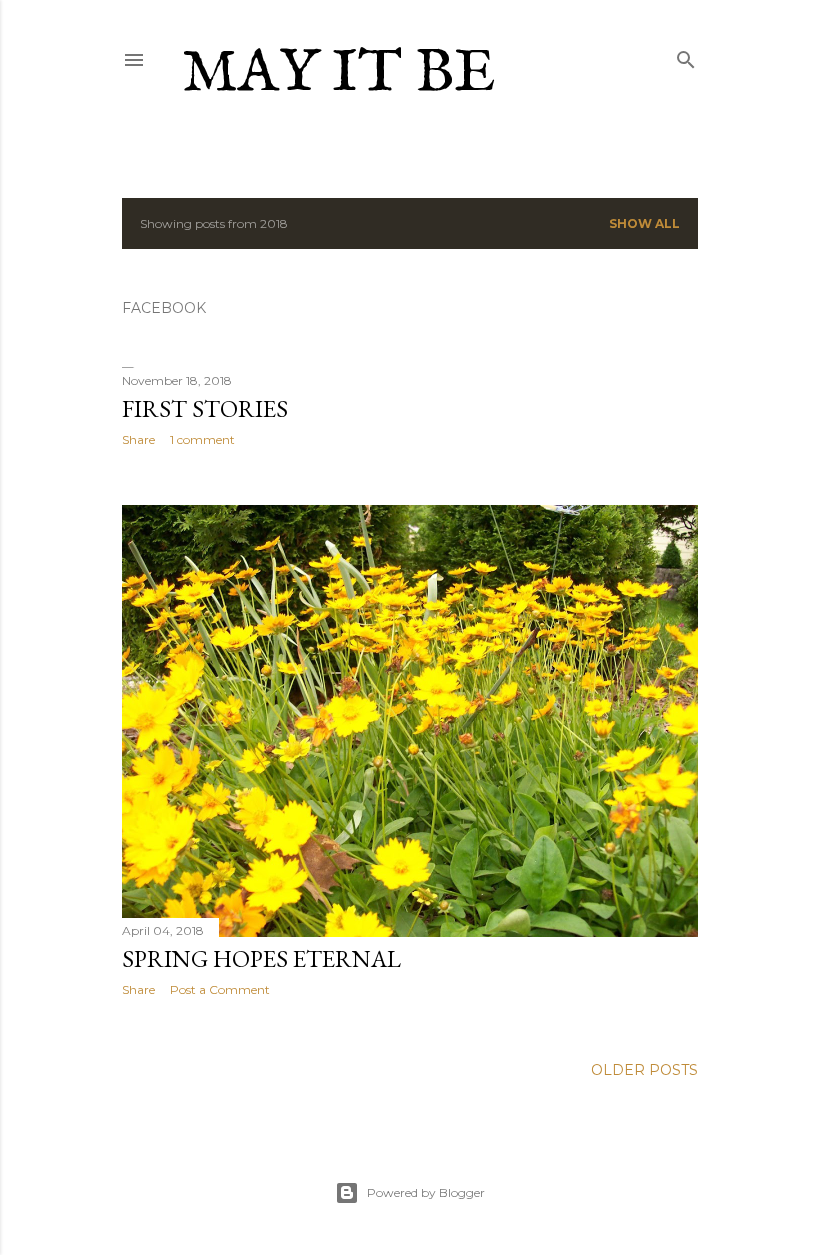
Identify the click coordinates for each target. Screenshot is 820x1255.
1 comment (202, 439)
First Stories (205, 408)
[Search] (686, 55)
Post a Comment (220, 989)
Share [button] (138, 439)
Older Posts (644, 1070)
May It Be (339, 74)
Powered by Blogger (426, 1192)
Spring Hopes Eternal (261, 958)
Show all (644, 223)
